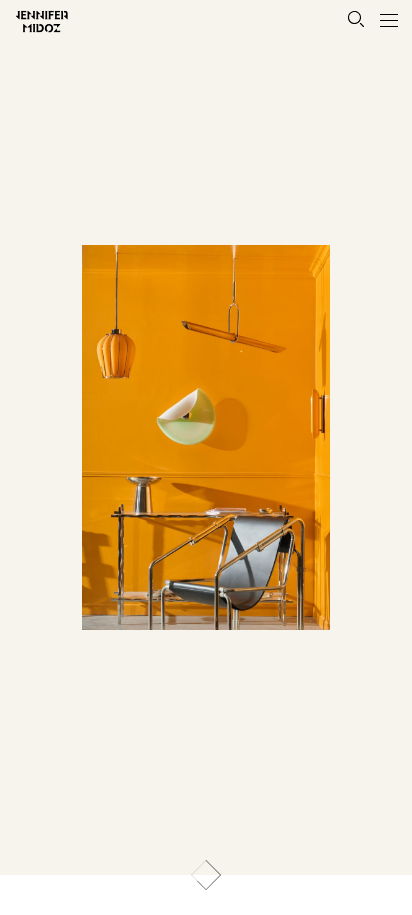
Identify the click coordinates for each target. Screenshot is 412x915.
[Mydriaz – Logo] (31, 21)
